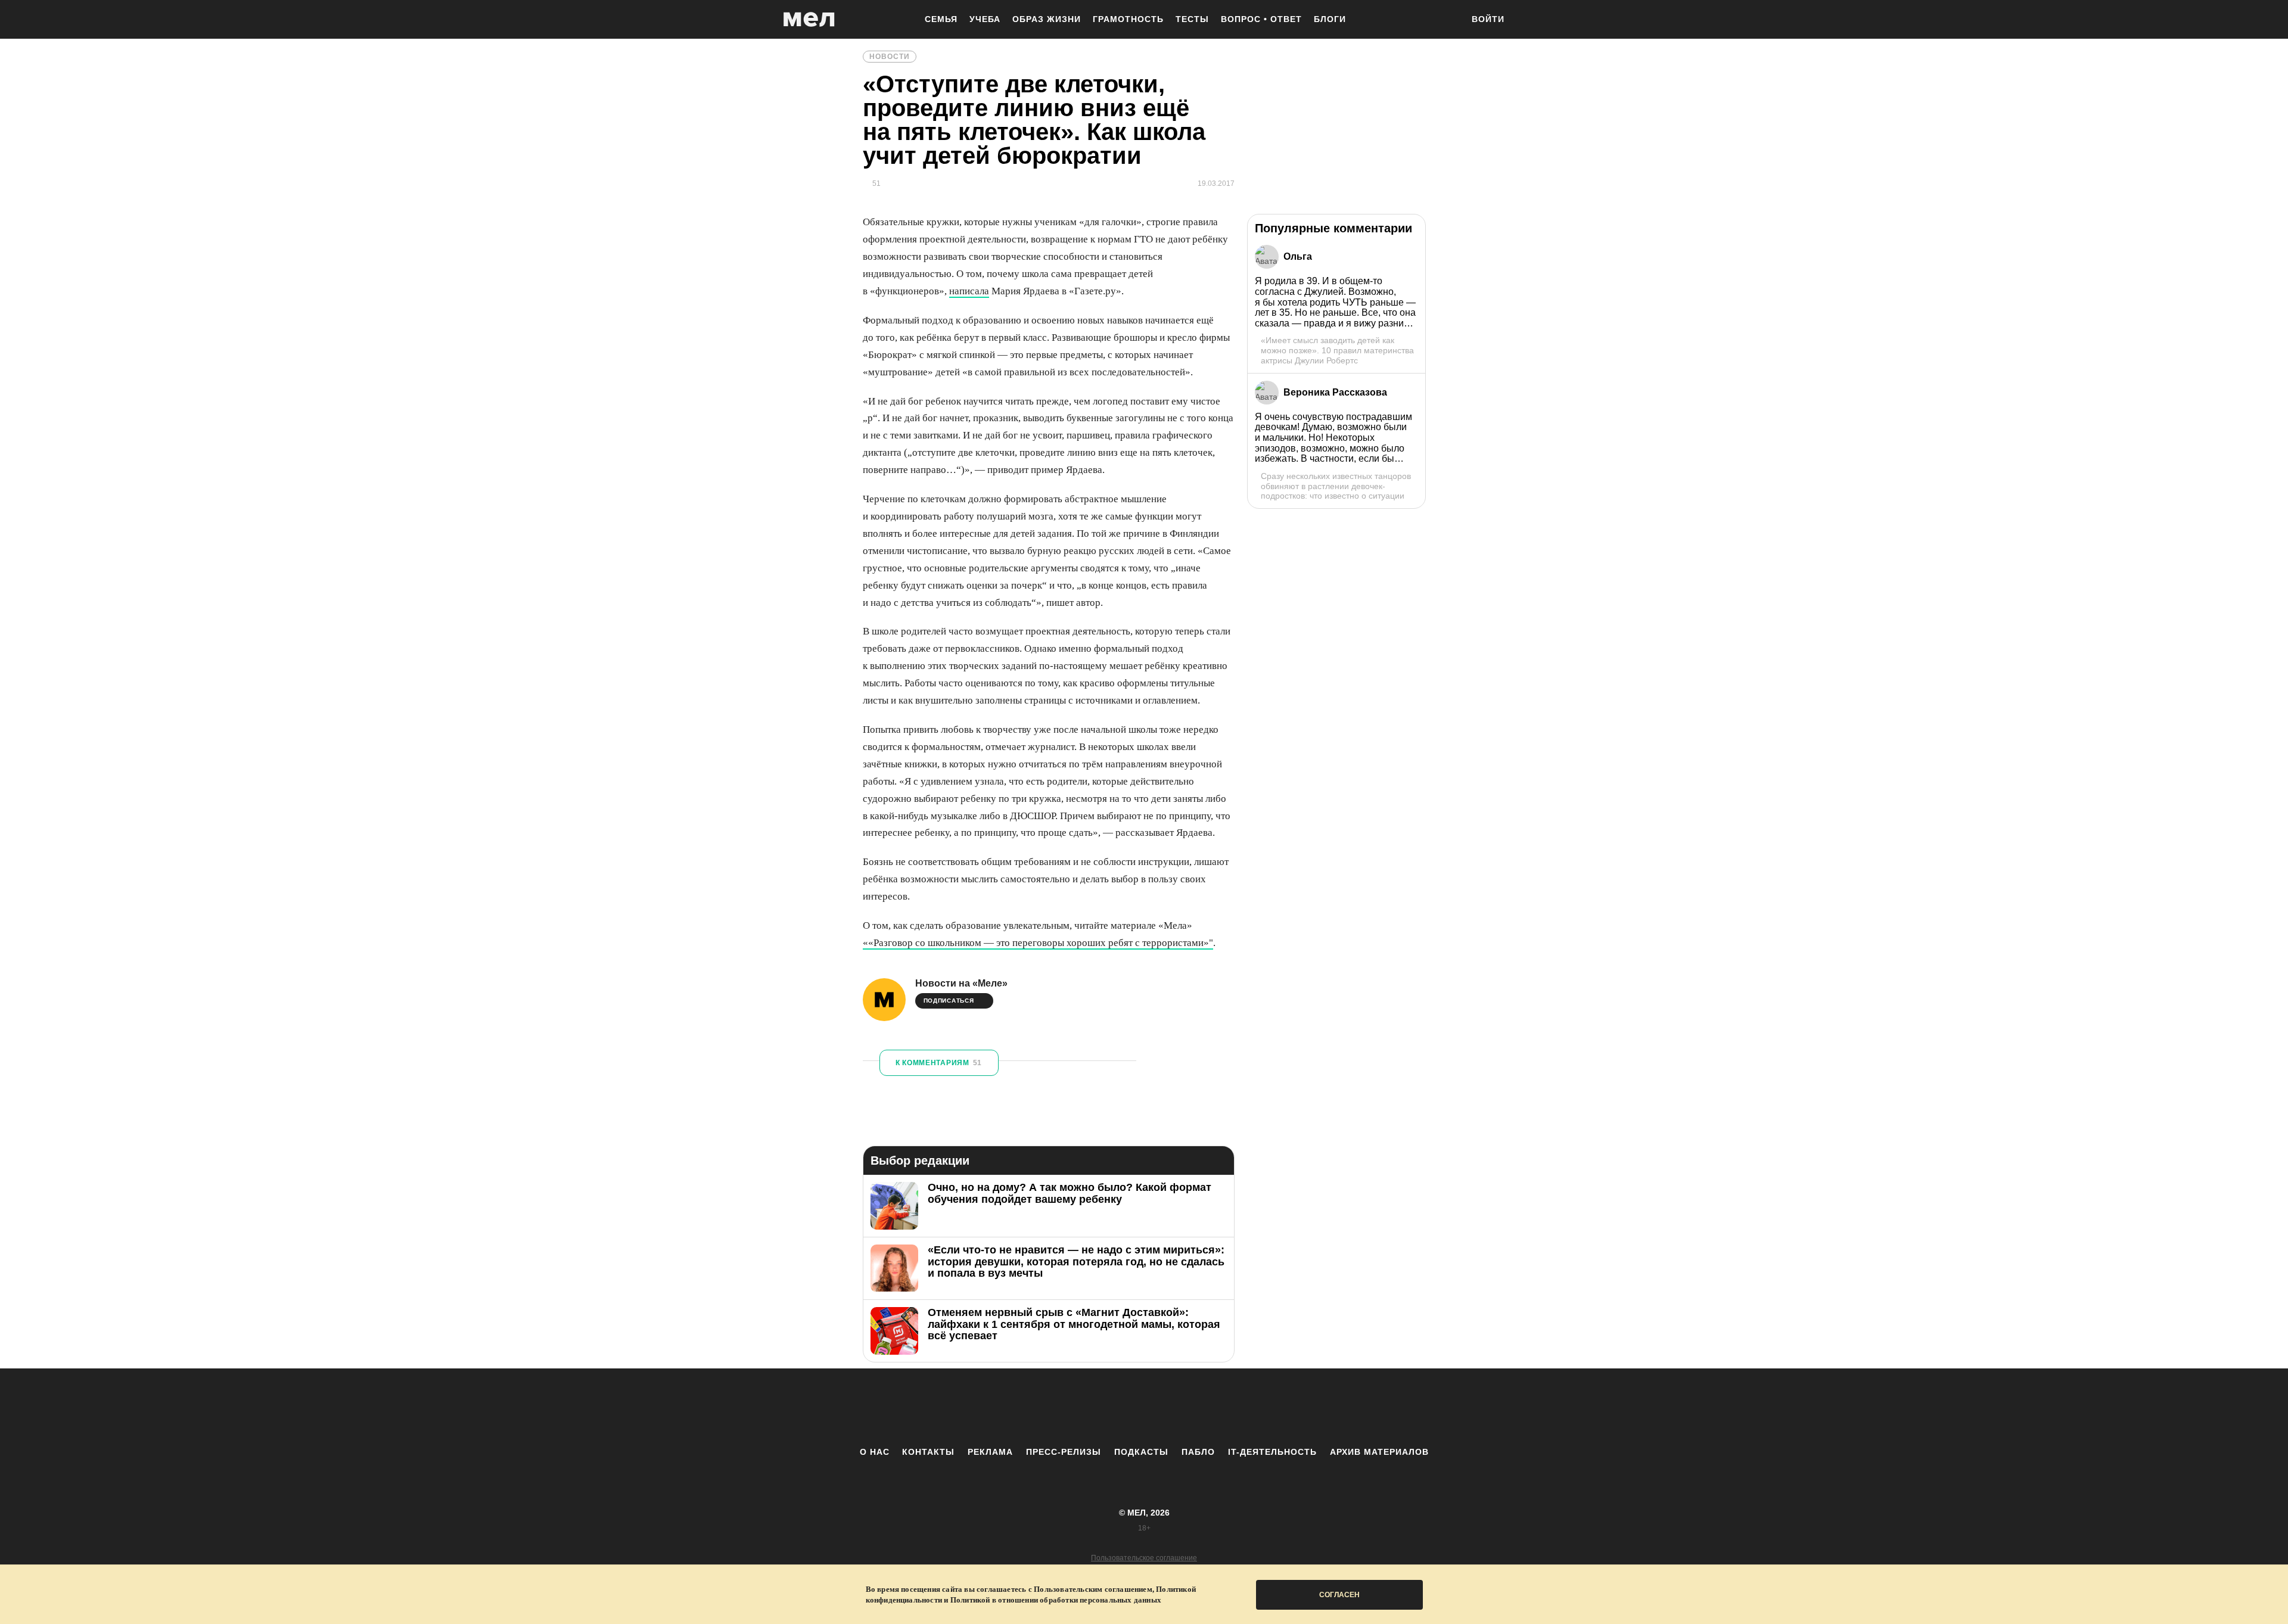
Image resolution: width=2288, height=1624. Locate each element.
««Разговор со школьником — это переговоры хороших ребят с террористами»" (1038, 943)
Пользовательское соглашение (1144, 1558)
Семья (941, 19)
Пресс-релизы (1064, 1452)
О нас (875, 1452)
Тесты (1192, 19)
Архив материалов (1379, 1452)
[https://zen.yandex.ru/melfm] (1078, 1407)
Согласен (1339, 1595)
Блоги (1330, 19)
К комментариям (939, 1063)
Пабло (1198, 1452)
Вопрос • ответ (1261, 19)
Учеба (985, 19)
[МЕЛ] (809, 19)
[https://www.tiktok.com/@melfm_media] (1144, 1407)
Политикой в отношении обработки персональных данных (1056, 1600)
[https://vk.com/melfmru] (1111, 1407)
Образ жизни (1047, 19)
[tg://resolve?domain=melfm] (1046, 1407)
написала (969, 291)
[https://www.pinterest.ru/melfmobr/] (1177, 1407)
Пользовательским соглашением (1093, 1589)
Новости (890, 57)
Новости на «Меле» (961, 983)
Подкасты (1141, 1452)
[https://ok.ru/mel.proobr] (1210, 1407)
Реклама (990, 1452)
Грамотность (1128, 19)
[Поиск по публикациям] (1448, 20)
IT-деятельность (1272, 1452)
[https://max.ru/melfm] (1242, 1407)
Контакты (928, 1452)
